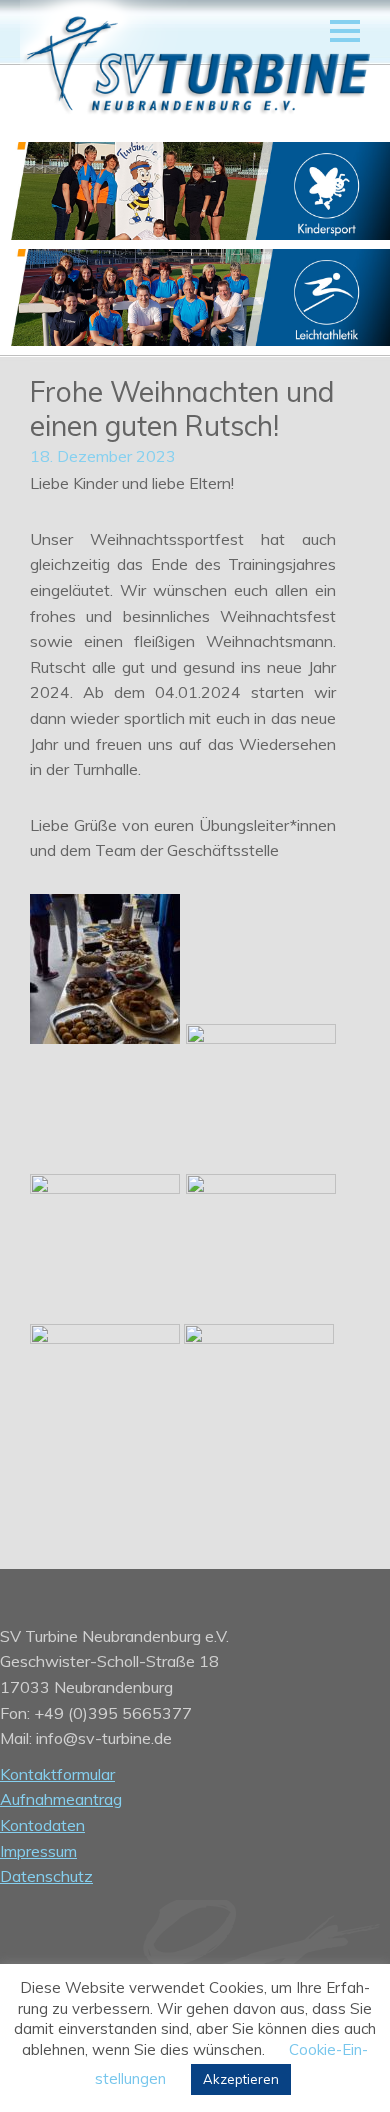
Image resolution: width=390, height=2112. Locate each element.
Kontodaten (42, 1825)
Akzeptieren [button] (241, 2079)
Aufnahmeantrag (61, 1799)
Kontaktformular (57, 1774)
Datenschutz (46, 1876)
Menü (345, 31)
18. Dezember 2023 (103, 456)
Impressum (38, 1851)
